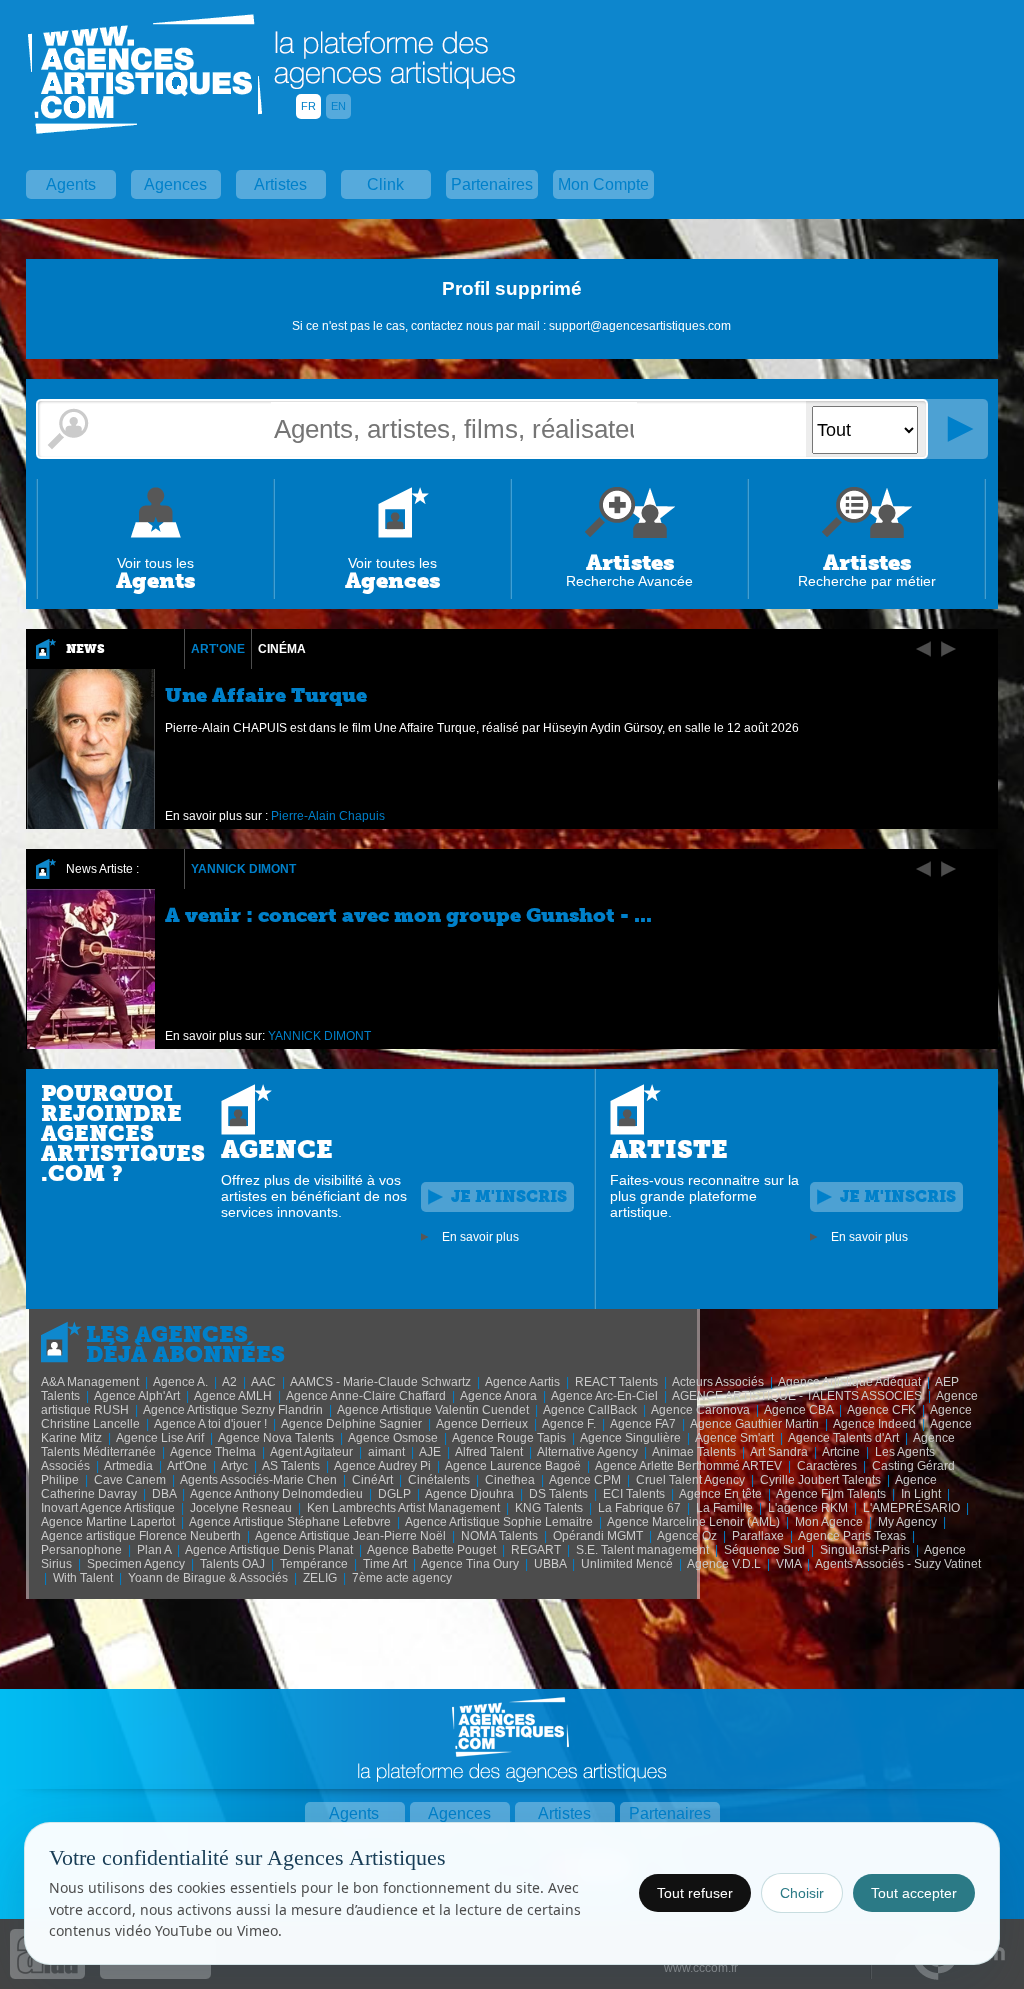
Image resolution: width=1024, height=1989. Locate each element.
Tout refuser (695, 1893)
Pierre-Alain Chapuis (328, 816)
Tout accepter (914, 1893)
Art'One (218, 649)
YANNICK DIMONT (243, 869)
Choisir (802, 1893)
